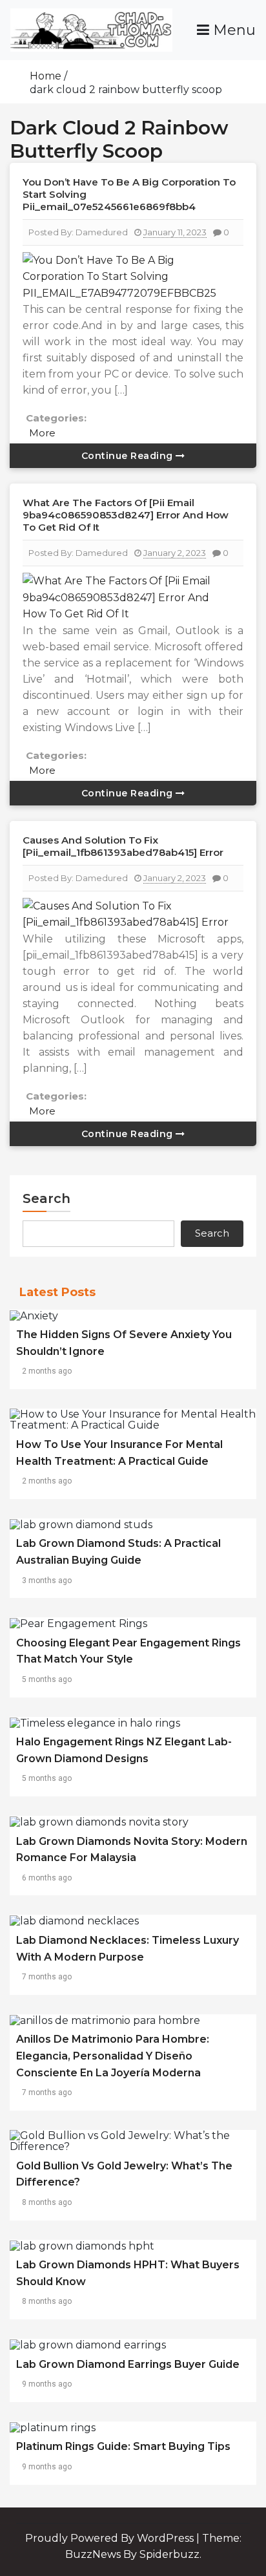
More (42, 433)
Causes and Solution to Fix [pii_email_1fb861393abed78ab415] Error (123, 846)
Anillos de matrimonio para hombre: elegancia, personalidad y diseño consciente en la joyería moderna (113, 2056)
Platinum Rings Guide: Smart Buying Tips (123, 2446)
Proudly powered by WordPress (111, 2538)
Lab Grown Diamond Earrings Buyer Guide (128, 2364)
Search (46, 1198)
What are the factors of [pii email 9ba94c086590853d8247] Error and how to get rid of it (126, 515)
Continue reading (129, 456)
